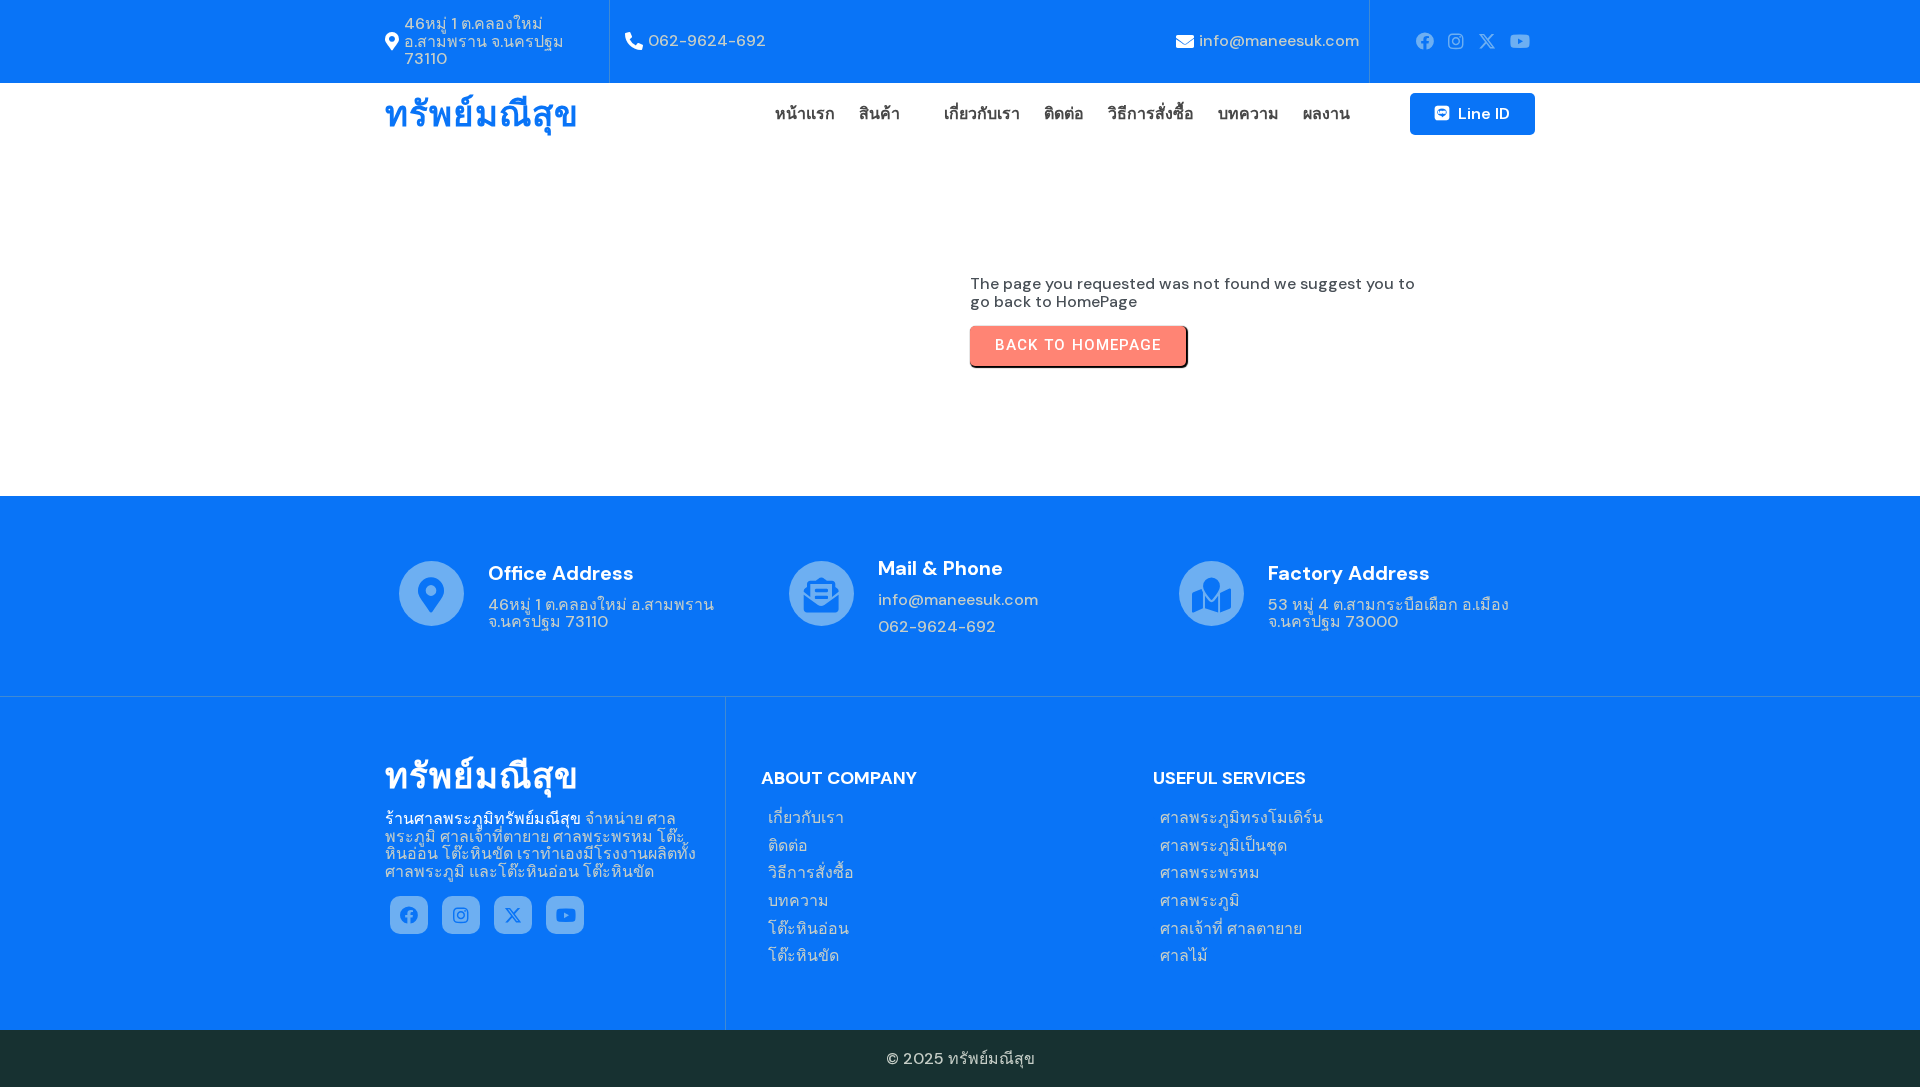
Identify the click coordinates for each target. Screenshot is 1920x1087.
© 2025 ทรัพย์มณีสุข (960, 1058)
